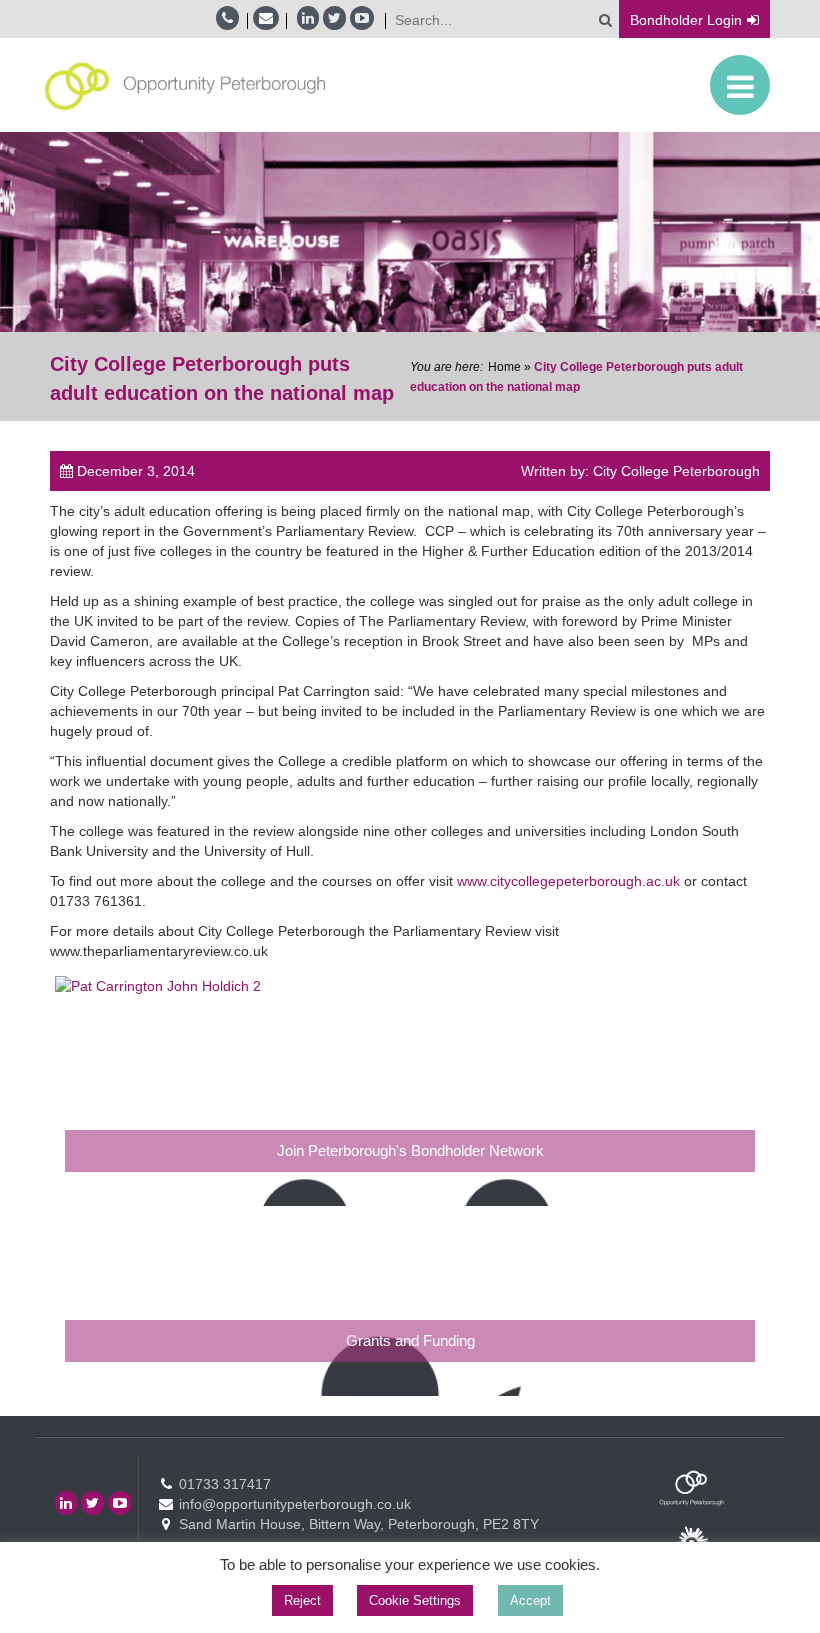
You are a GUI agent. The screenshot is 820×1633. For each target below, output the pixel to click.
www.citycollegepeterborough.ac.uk (568, 881)
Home (504, 367)
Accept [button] (530, 1600)
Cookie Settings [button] (415, 1600)
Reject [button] (302, 1600)
